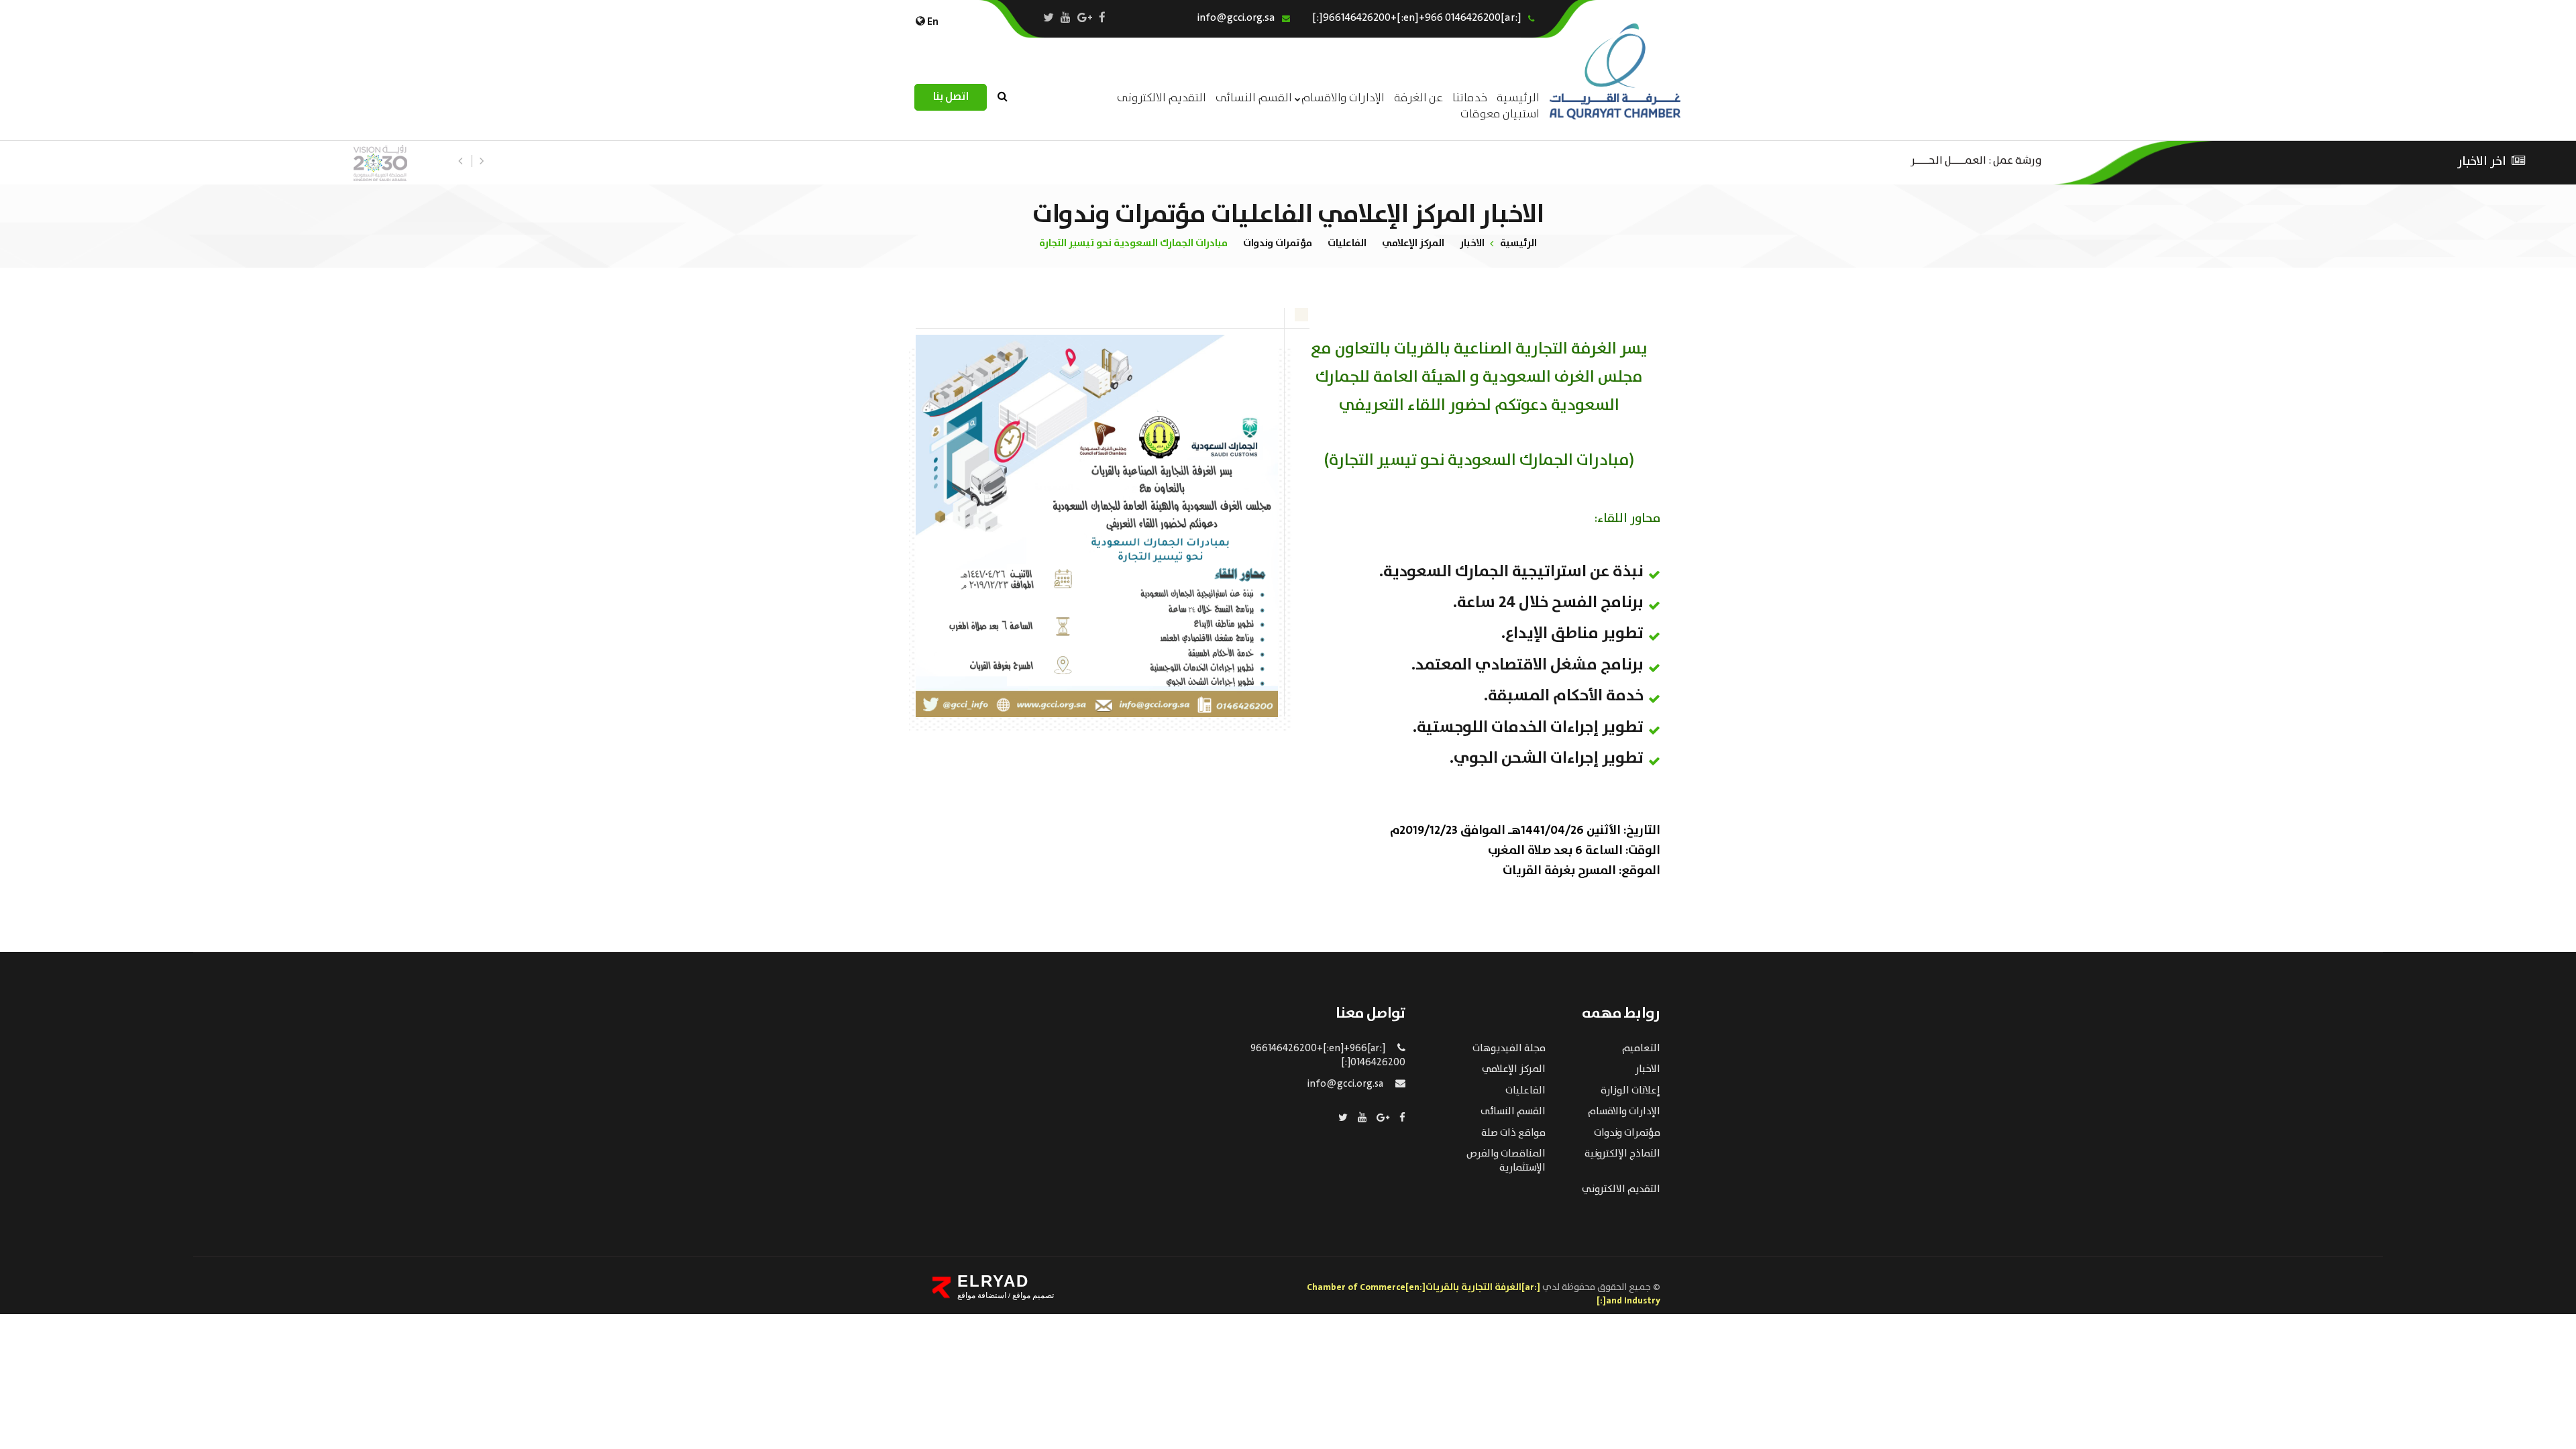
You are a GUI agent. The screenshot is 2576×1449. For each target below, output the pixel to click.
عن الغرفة (1418, 98)
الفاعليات (1347, 243)
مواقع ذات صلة (1513, 1133)
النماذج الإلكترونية (1622, 1154)
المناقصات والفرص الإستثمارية (1506, 1161)
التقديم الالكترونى (1162, 98)
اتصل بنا (951, 97)
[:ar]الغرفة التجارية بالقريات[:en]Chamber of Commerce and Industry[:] (1484, 1294)
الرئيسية (1518, 243)
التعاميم (1641, 1049)
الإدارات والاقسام (1343, 98)
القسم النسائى (1254, 98)
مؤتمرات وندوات (1278, 243)
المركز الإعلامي (1413, 243)
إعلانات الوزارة (1630, 1091)
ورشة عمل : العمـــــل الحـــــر (1976, 159)
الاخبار (1472, 243)
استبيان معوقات (1500, 114)
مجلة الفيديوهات (1509, 1049)
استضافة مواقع (982, 1295)
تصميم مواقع (1032, 1295)
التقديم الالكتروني (1621, 1189)
